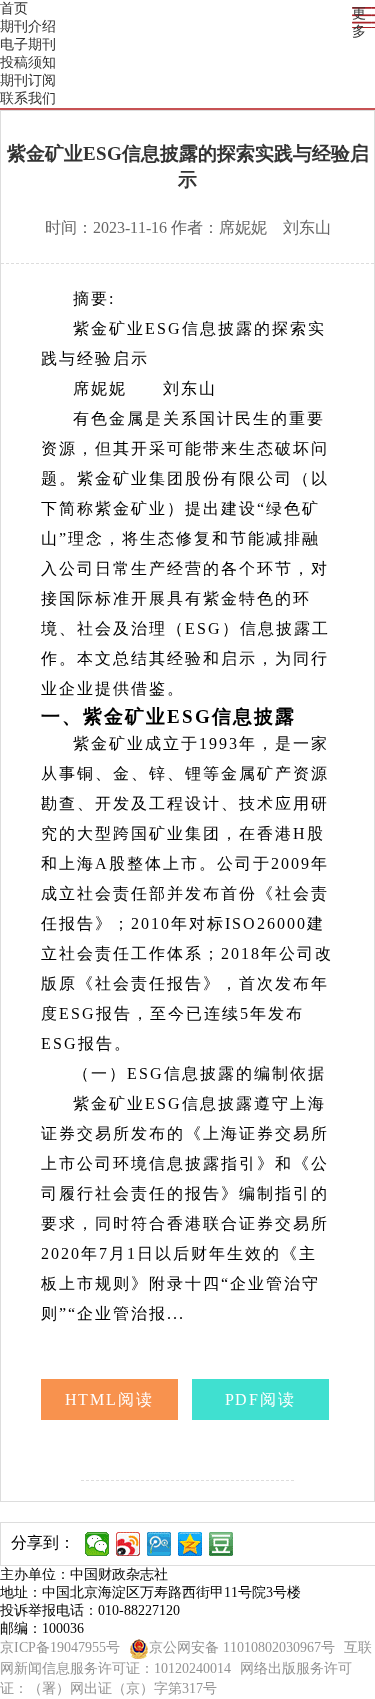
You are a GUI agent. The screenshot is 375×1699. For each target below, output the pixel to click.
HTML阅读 (110, 1399)
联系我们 (28, 98)
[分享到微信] (97, 1544)
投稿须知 (28, 62)
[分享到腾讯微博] (159, 1544)
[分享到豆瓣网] (221, 1544)
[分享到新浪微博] (128, 1544)
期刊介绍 (28, 26)
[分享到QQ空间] (190, 1544)
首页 (14, 8)
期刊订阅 (28, 80)
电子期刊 (28, 44)
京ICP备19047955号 (60, 1647)
